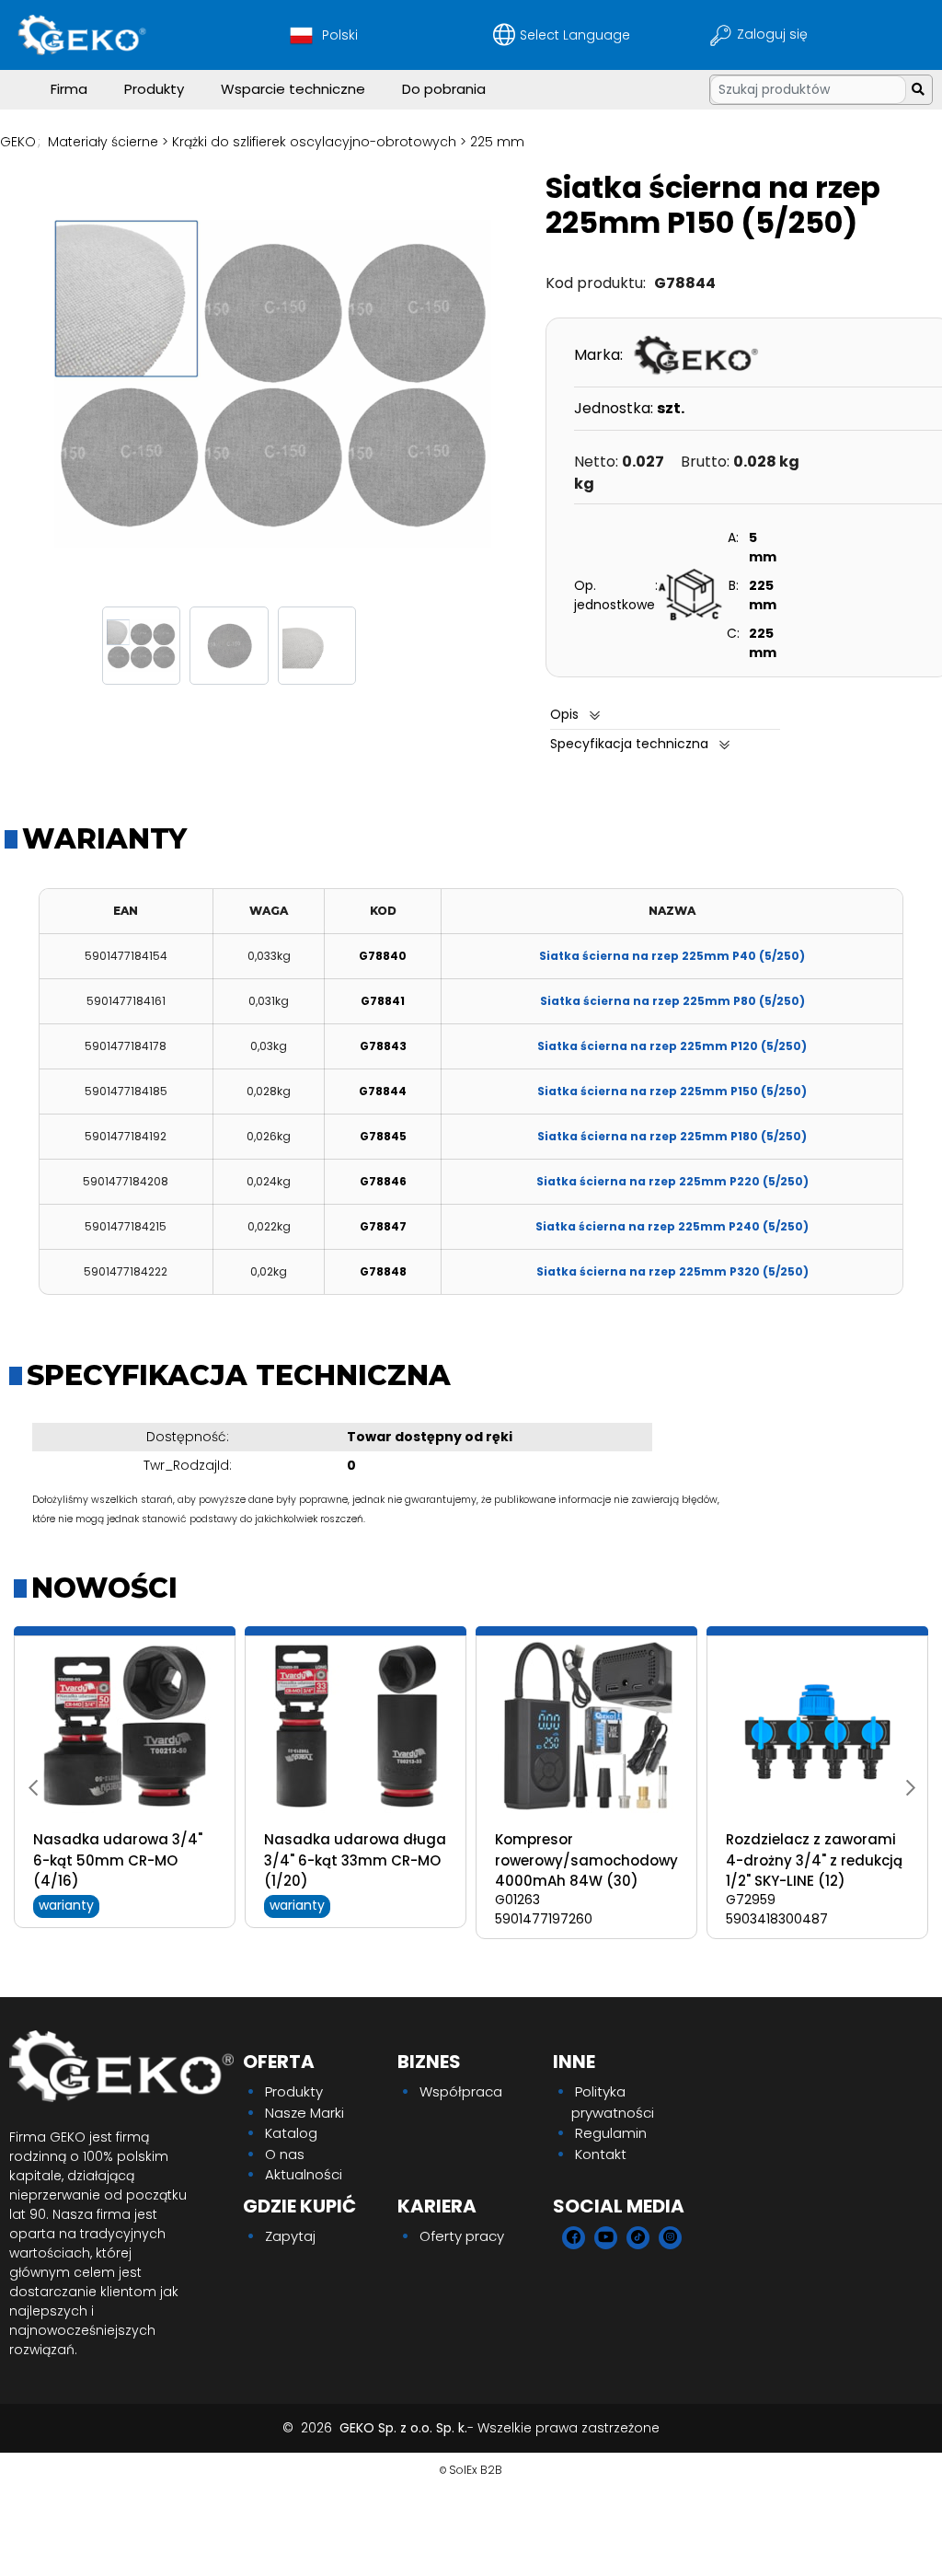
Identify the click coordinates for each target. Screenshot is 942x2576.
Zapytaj (290, 2236)
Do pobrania (444, 89)
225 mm (497, 142)
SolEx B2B (476, 2470)
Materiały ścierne (103, 142)
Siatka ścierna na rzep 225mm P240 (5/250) (672, 1226)
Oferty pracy (462, 2236)
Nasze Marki (304, 2113)
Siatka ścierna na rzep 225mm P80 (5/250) (672, 1001)
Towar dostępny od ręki (430, 1437)
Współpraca (461, 2091)
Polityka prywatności (613, 2102)
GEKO (18, 142)
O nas (285, 2154)
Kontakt (601, 2154)
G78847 (383, 1226)
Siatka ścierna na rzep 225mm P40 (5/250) (672, 956)
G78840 (383, 956)
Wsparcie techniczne (293, 89)
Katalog (291, 2133)
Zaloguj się (774, 34)
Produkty (154, 89)
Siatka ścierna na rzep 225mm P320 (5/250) (672, 1271)
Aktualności (304, 2174)
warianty (66, 1905)
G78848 (383, 1271)
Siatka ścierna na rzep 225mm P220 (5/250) (672, 1181)
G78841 (383, 1001)
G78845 (383, 1136)
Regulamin (611, 2133)
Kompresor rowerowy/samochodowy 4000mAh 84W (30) (586, 1860)
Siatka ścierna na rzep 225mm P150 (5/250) (672, 1091)
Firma (69, 89)
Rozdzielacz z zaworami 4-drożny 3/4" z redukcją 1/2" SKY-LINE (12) (814, 1860)
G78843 (383, 1046)
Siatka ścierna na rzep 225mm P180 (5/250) (672, 1136)
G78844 (383, 1091)
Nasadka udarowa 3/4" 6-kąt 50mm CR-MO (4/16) (118, 1860)
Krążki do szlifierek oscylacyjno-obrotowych (314, 142)
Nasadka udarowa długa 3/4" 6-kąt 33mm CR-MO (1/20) (355, 1860)
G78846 (383, 1181)
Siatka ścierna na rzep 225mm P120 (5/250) (672, 1046)
